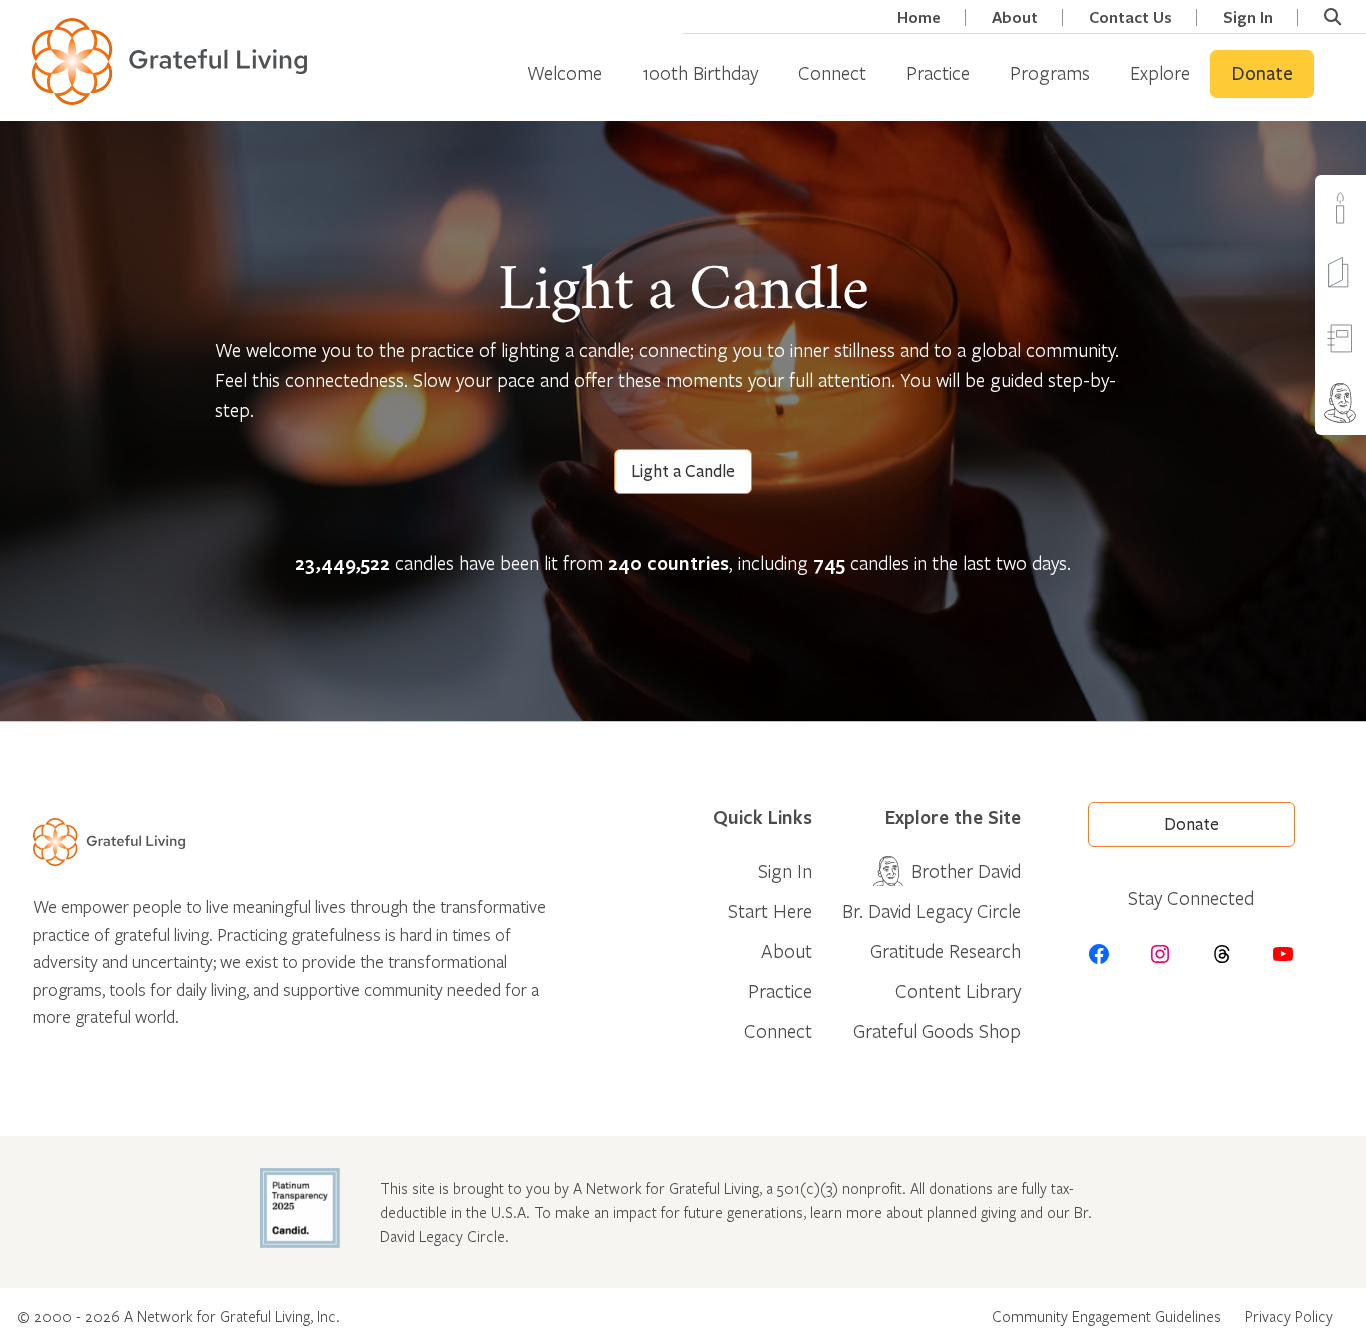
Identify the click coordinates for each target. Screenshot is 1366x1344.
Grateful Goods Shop (937, 1030)
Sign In (1248, 17)
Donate (1262, 74)
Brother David (966, 870)
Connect (832, 72)
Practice (938, 72)
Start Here (770, 910)
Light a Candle (683, 471)
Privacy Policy (1289, 1316)
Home (919, 17)
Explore (1160, 72)
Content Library (958, 990)
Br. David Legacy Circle (931, 910)
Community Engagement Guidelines (1106, 1316)
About (1015, 17)
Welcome (564, 72)
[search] (1332, 17)
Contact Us (1130, 17)
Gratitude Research (945, 950)
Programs (1050, 72)
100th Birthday (700, 72)
